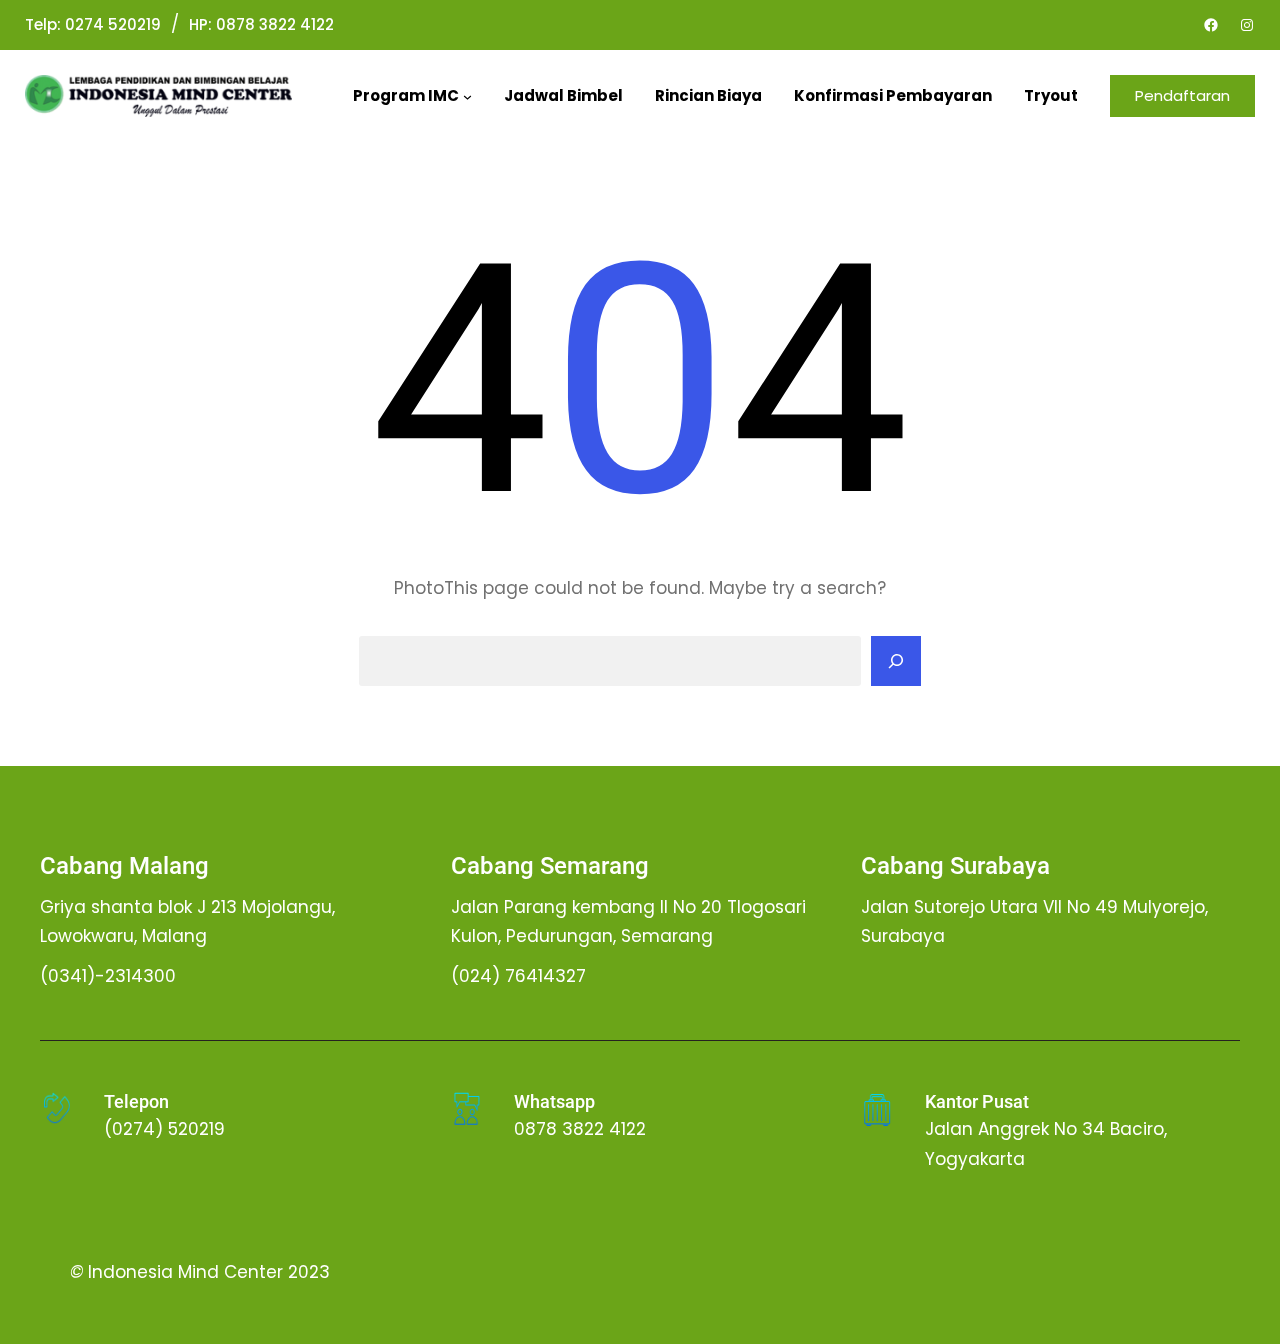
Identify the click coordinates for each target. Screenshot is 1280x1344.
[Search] (896, 661)
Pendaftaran (1182, 95)
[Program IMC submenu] (467, 96)
